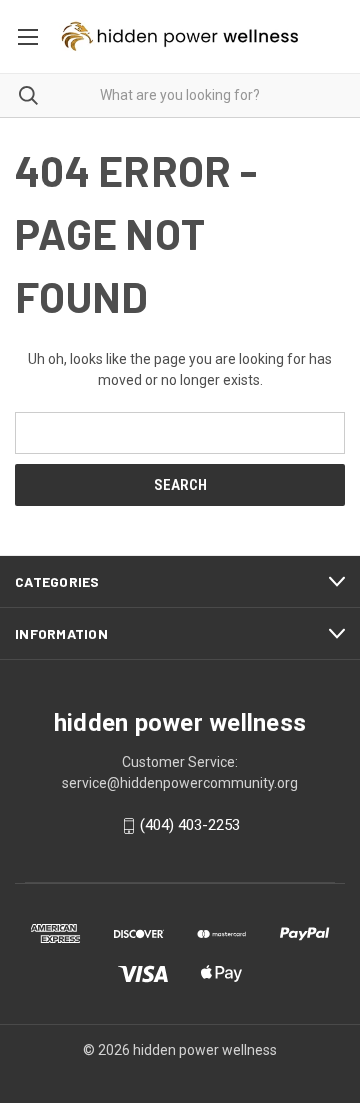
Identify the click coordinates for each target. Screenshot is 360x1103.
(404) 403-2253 (190, 826)
